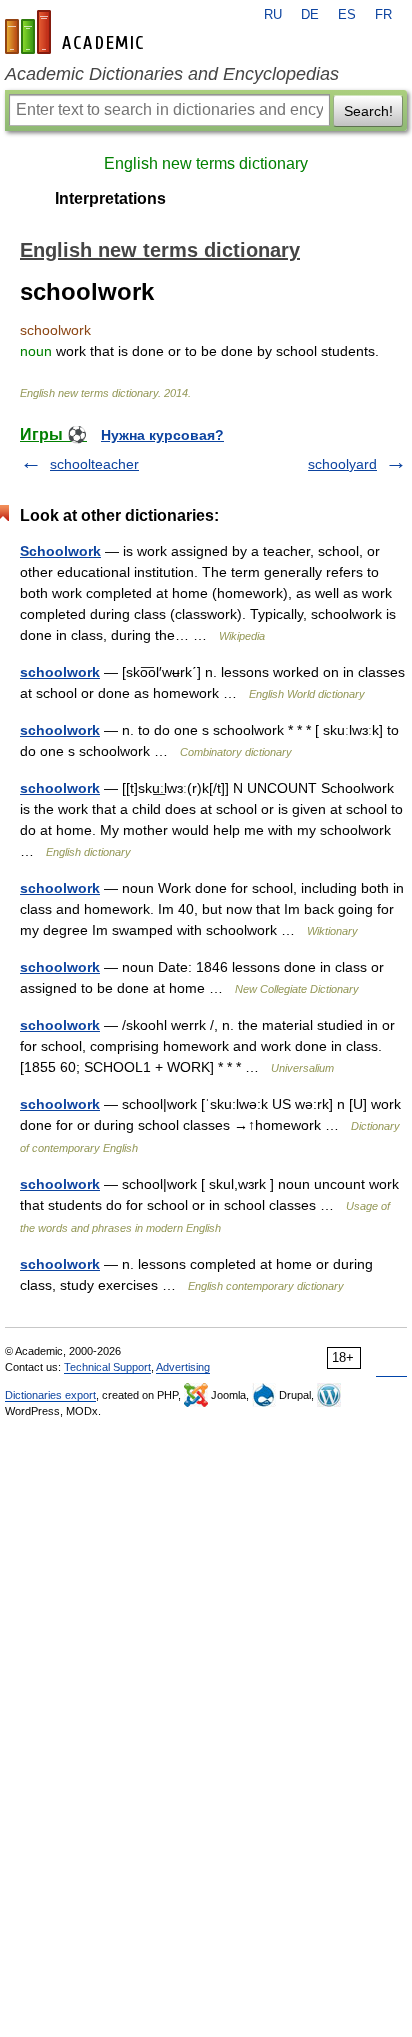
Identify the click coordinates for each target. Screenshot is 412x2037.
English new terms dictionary (206, 163)
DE (310, 15)
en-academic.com (77, 32)
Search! (368, 111)
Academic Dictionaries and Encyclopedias (172, 74)
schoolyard (342, 464)
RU (273, 15)
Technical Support (107, 1367)
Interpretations (110, 198)
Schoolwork (60, 551)
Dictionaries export (50, 1395)
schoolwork (60, 672)
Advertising (183, 1367)
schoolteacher (94, 464)
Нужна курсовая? (162, 435)
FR (383, 15)
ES (347, 15)
